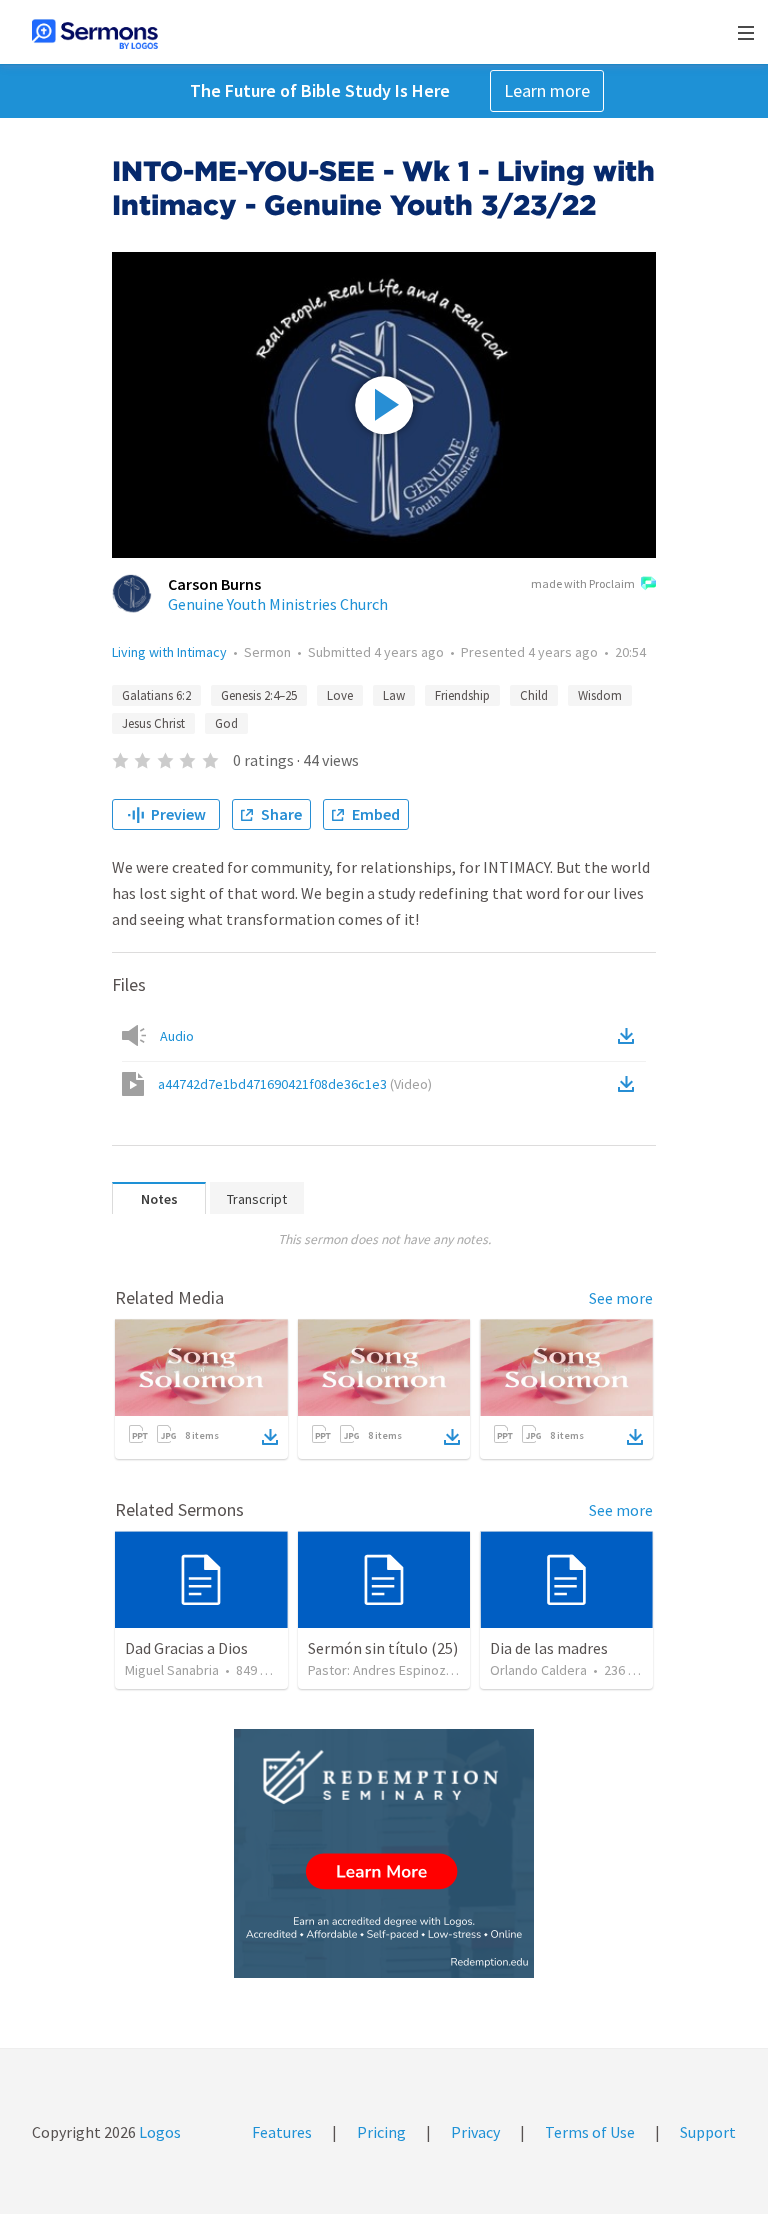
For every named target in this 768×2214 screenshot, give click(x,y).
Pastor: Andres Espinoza (380, 1670)
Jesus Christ (153, 723)
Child (534, 695)
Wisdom (600, 695)
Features (282, 2132)
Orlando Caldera (538, 1670)
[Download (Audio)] (630, 1036)
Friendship (462, 695)
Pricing (381, 2132)
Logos (158, 2132)
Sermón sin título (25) (383, 1648)
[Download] (270, 1437)
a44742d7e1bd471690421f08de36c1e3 (295, 1084)
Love (340, 695)
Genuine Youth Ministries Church (278, 604)
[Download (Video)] (630, 1084)
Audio (177, 1036)
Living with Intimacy (169, 652)
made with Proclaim (583, 583)
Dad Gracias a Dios (186, 1648)
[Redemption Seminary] (384, 1853)
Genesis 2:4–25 (259, 695)
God (226, 723)
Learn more (547, 90)
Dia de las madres (549, 1648)
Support (708, 2132)
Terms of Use (590, 2132)
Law (394, 695)
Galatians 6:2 (156, 695)
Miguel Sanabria (172, 1670)
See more (621, 1298)
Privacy (475, 2132)
